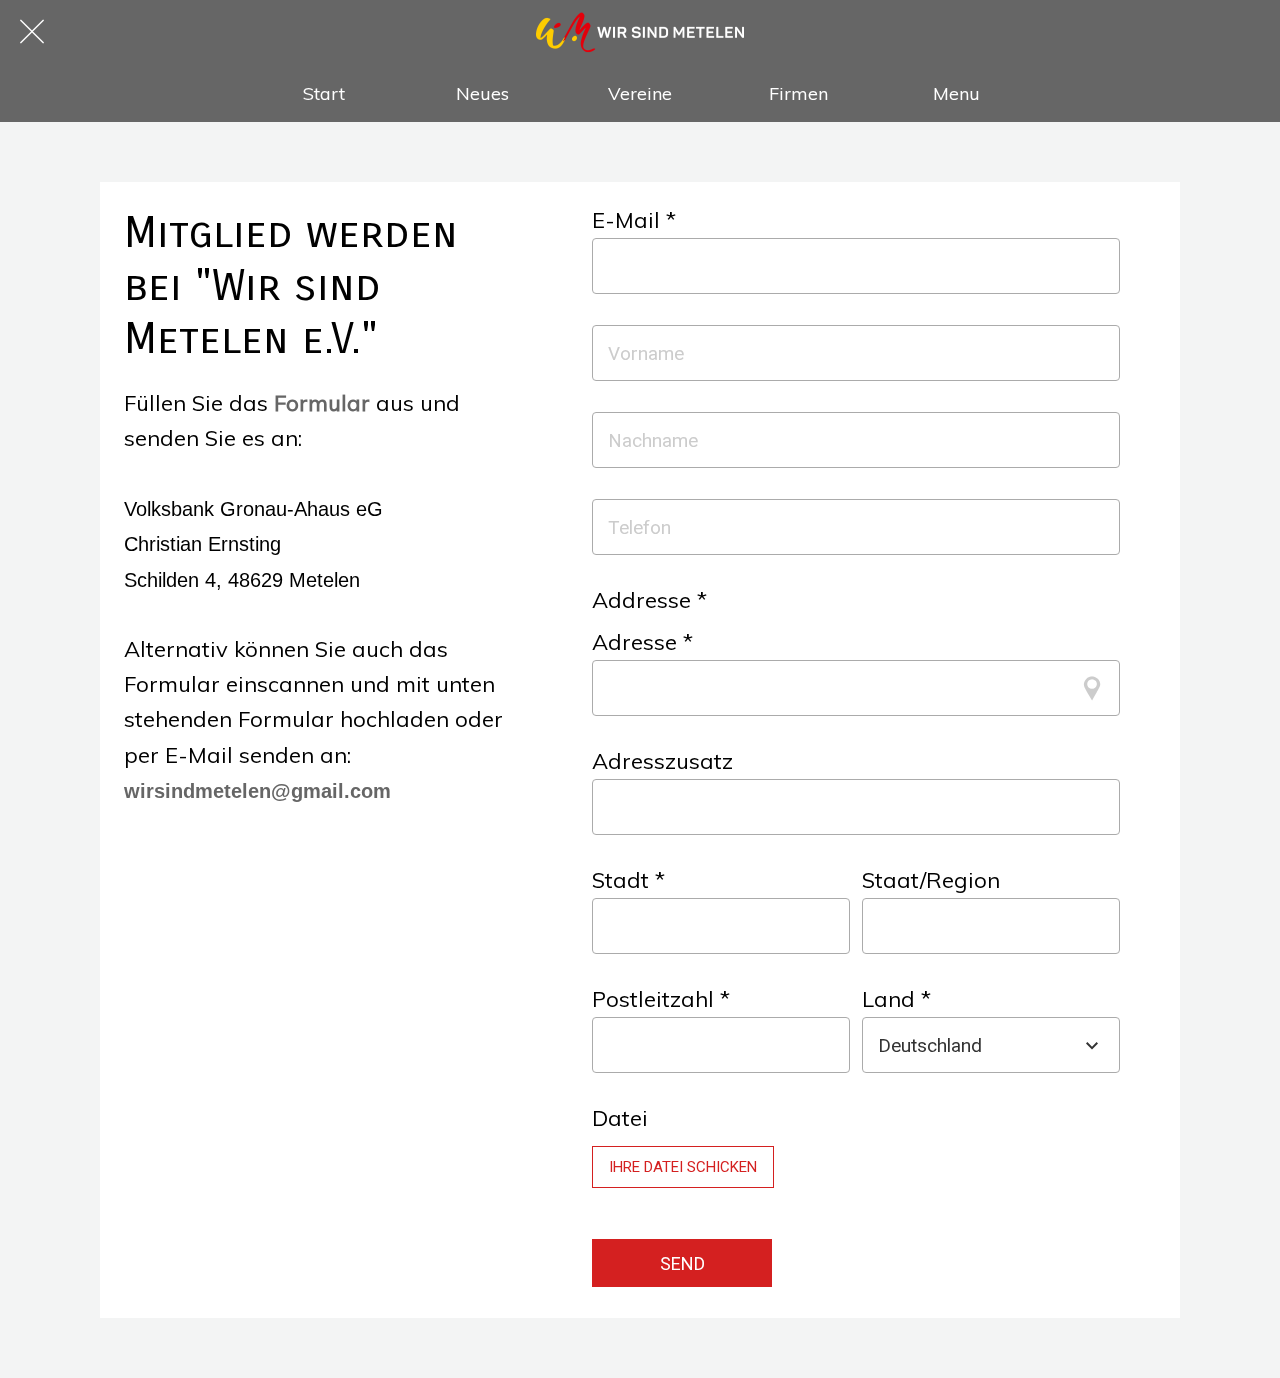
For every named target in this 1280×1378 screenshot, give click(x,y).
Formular (322, 403)
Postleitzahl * (661, 999)
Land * (896, 999)
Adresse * (642, 642)
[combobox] (973, 1045)
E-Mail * (634, 220)
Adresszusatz (662, 761)
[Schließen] (32, 32)
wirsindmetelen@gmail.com (257, 791)
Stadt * (628, 880)
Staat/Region (931, 880)
